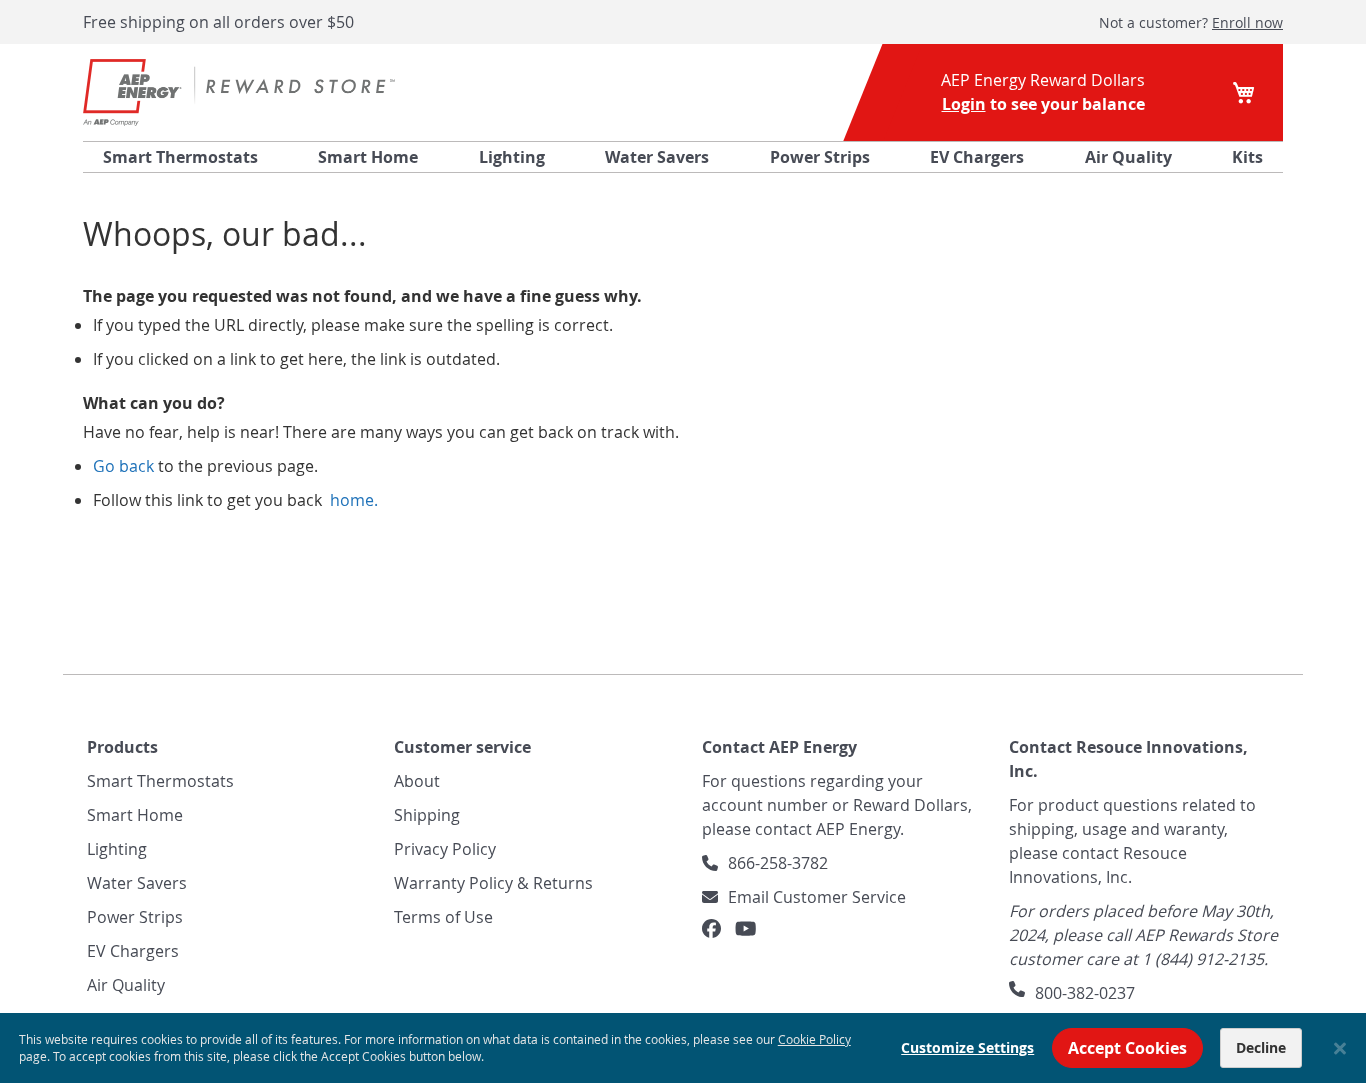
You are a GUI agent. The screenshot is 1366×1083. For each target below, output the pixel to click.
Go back (123, 466)
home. (352, 500)
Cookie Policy (814, 1039)
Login (964, 104)
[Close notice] (1340, 1048)
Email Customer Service (817, 897)
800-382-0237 (1085, 993)
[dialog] (683, 1048)
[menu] (683, 157)
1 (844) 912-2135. (1205, 959)
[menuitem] (180, 157)
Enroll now (1247, 22)
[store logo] (239, 92)
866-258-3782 (778, 863)
